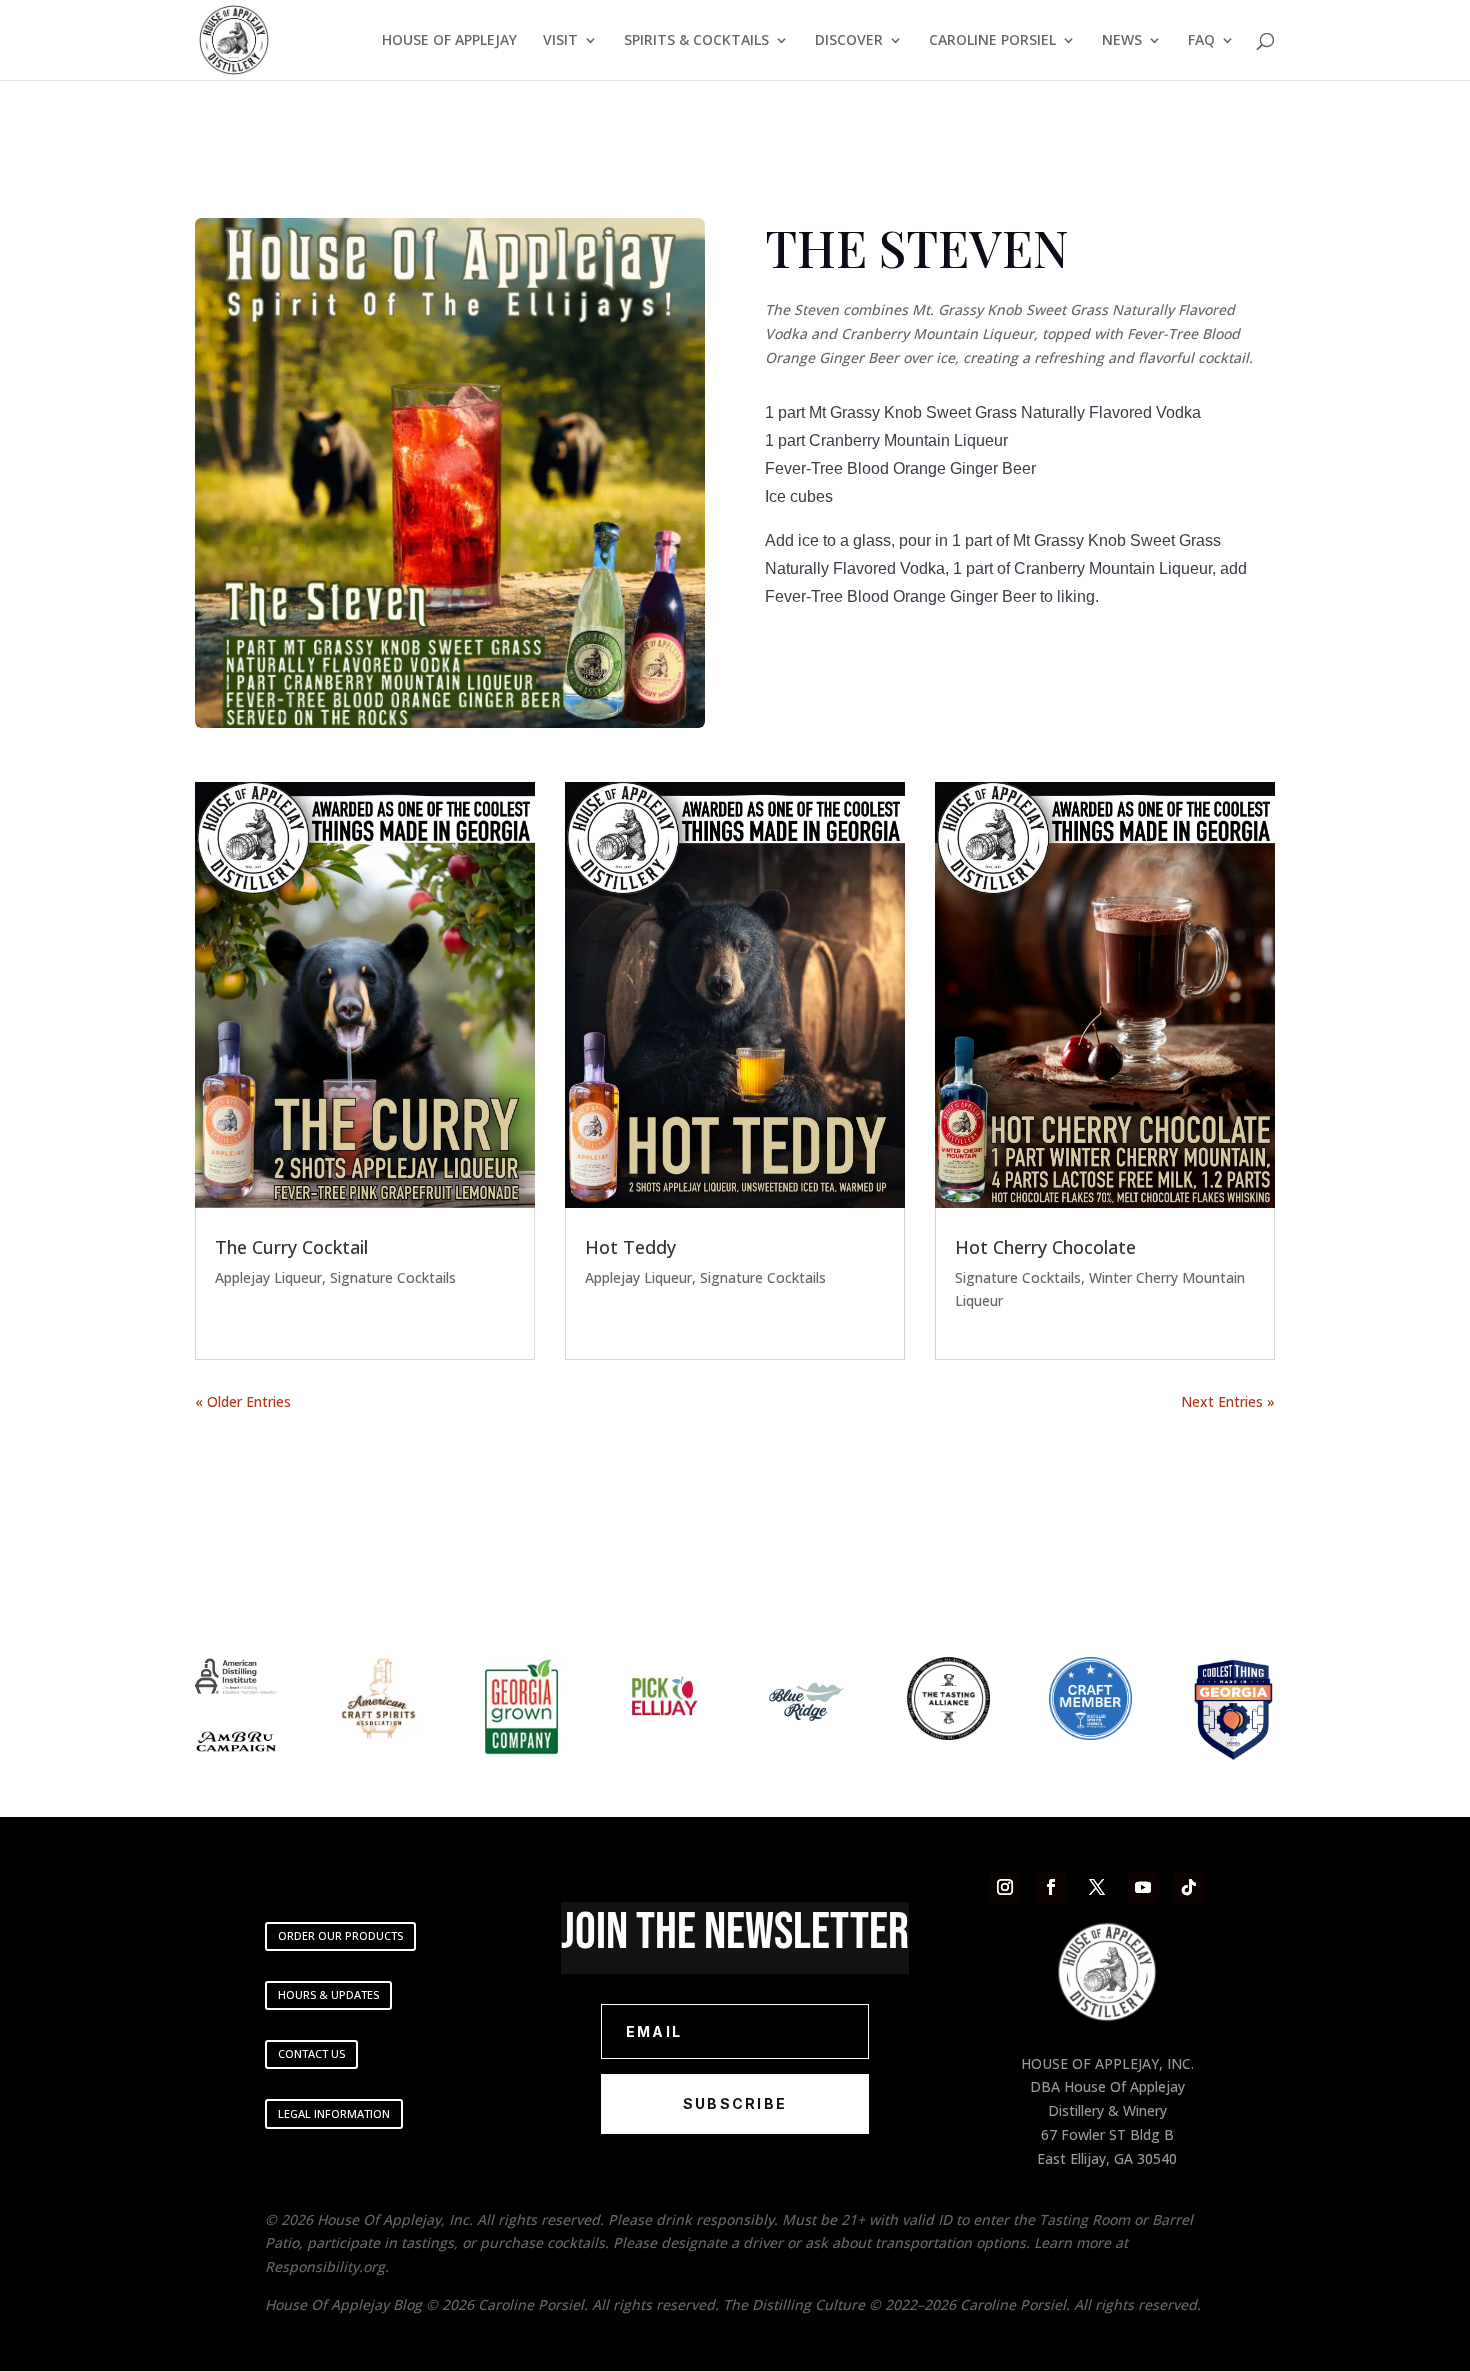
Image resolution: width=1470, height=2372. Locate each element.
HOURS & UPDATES (328, 1994)
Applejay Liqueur (268, 1277)
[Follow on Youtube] (1143, 1887)
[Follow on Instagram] (1005, 1887)
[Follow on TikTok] (1189, 1887)
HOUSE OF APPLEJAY (449, 41)
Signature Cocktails (393, 1277)
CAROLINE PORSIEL (992, 41)
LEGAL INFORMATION (334, 2113)
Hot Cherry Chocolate (1045, 1247)
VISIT (560, 41)
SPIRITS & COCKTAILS (696, 41)
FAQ (1201, 41)
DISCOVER (849, 41)
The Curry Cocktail (291, 1247)
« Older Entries (243, 1401)
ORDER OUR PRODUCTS (340, 1935)
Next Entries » (1228, 1401)
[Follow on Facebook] (1051, 1887)
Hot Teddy (630, 1247)
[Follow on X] (1097, 1887)
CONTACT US (311, 2053)
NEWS (1122, 41)
